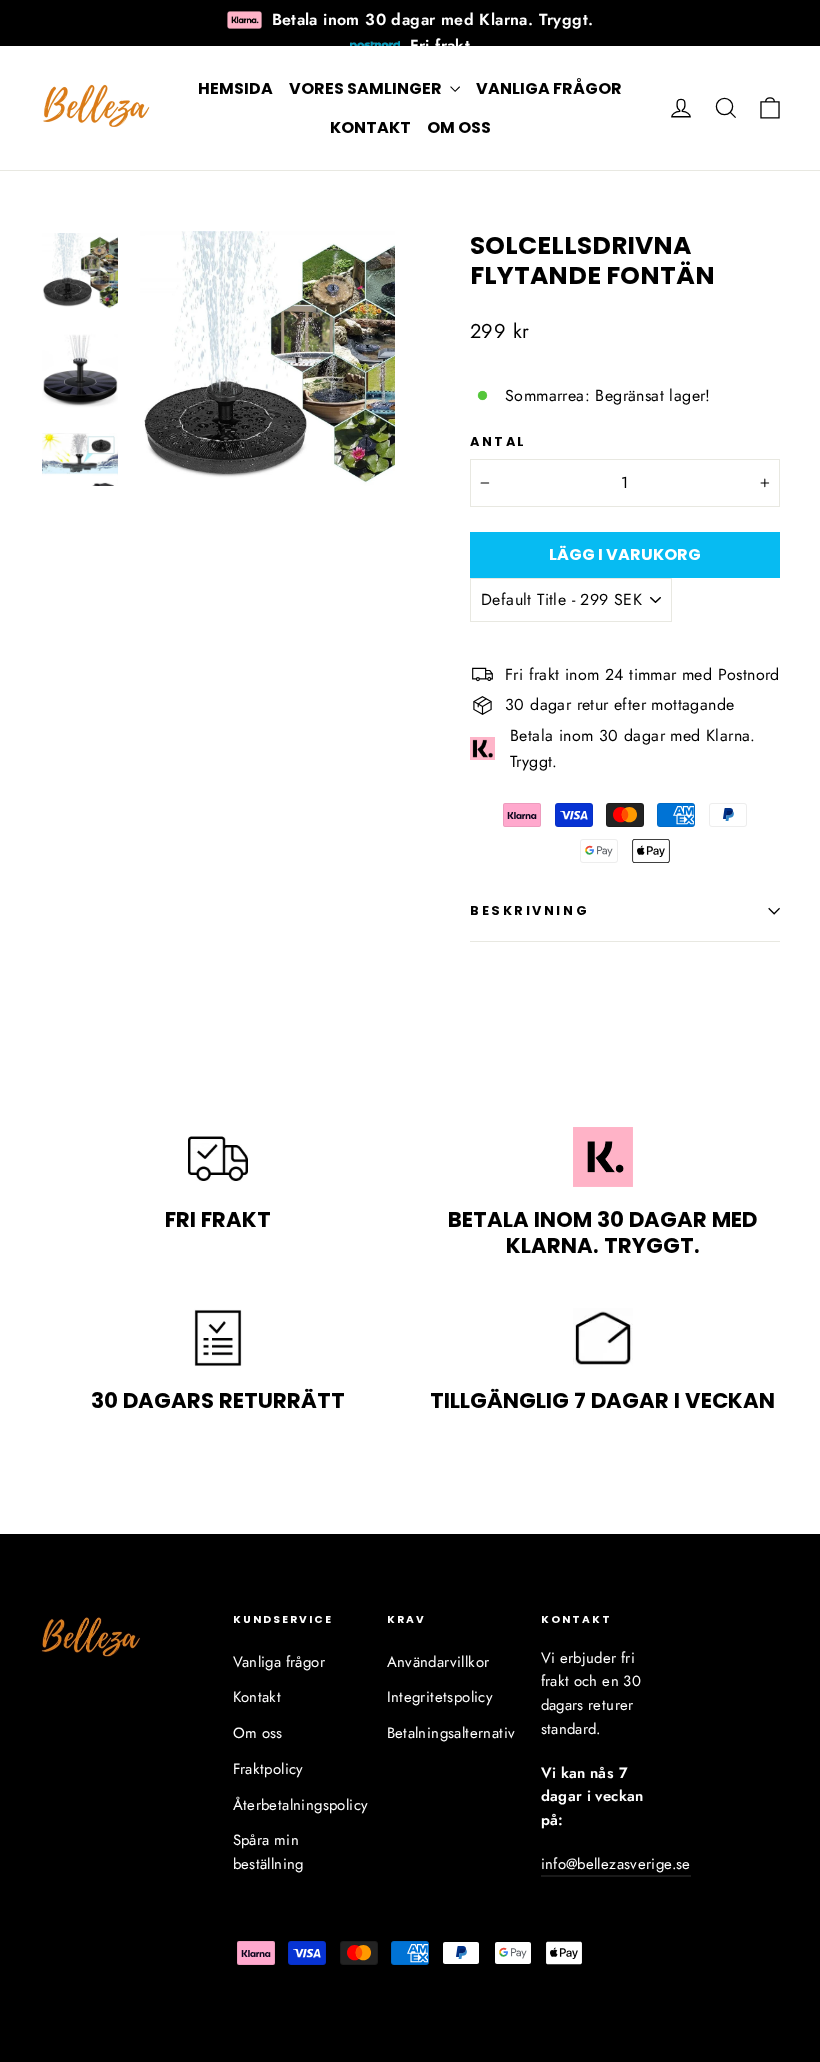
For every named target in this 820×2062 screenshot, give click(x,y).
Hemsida (235, 88)
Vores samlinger (367, 88)
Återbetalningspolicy (295, 1805)
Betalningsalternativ (449, 1733)
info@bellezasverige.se (616, 1864)
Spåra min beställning (268, 1852)
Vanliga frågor (549, 88)
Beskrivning (529, 910)
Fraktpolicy (268, 1769)
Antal (498, 441)
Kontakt (370, 127)
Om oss (459, 127)
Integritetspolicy (440, 1697)
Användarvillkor (438, 1662)
